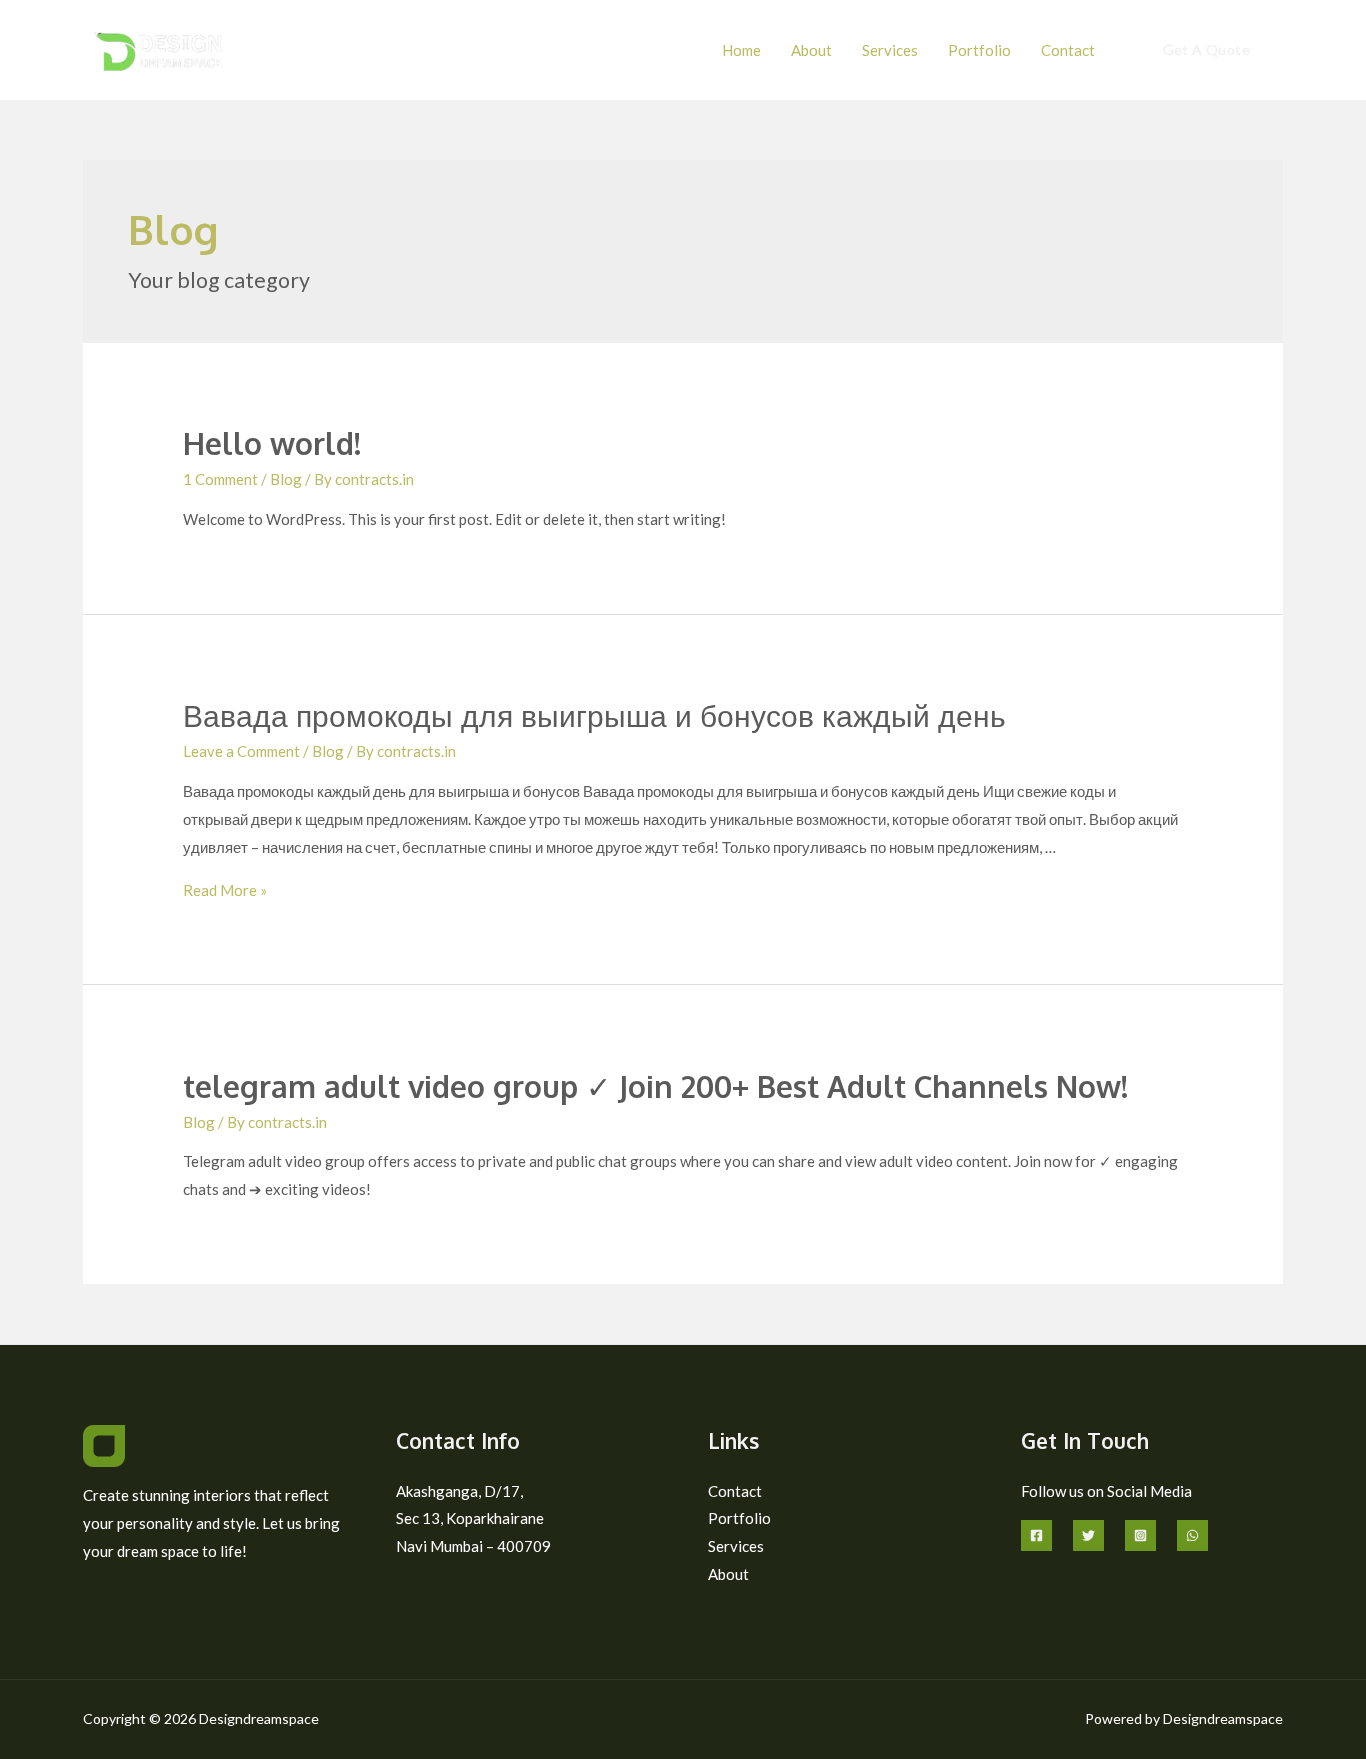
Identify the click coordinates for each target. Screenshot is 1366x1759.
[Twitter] (1088, 1535)
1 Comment (220, 479)
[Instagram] (1140, 1535)
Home (741, 50)
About (811, 50)
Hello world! (272, 443)
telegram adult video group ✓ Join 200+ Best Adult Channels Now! (655, 1086)
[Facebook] (1036, 1535)
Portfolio (979, 50)
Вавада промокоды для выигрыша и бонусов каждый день (594, 715)
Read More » (225, 890)
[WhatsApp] (1192, 1535)
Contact (1068, 50)
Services (890, 50)
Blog (286, 479)
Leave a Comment (241, 751)
